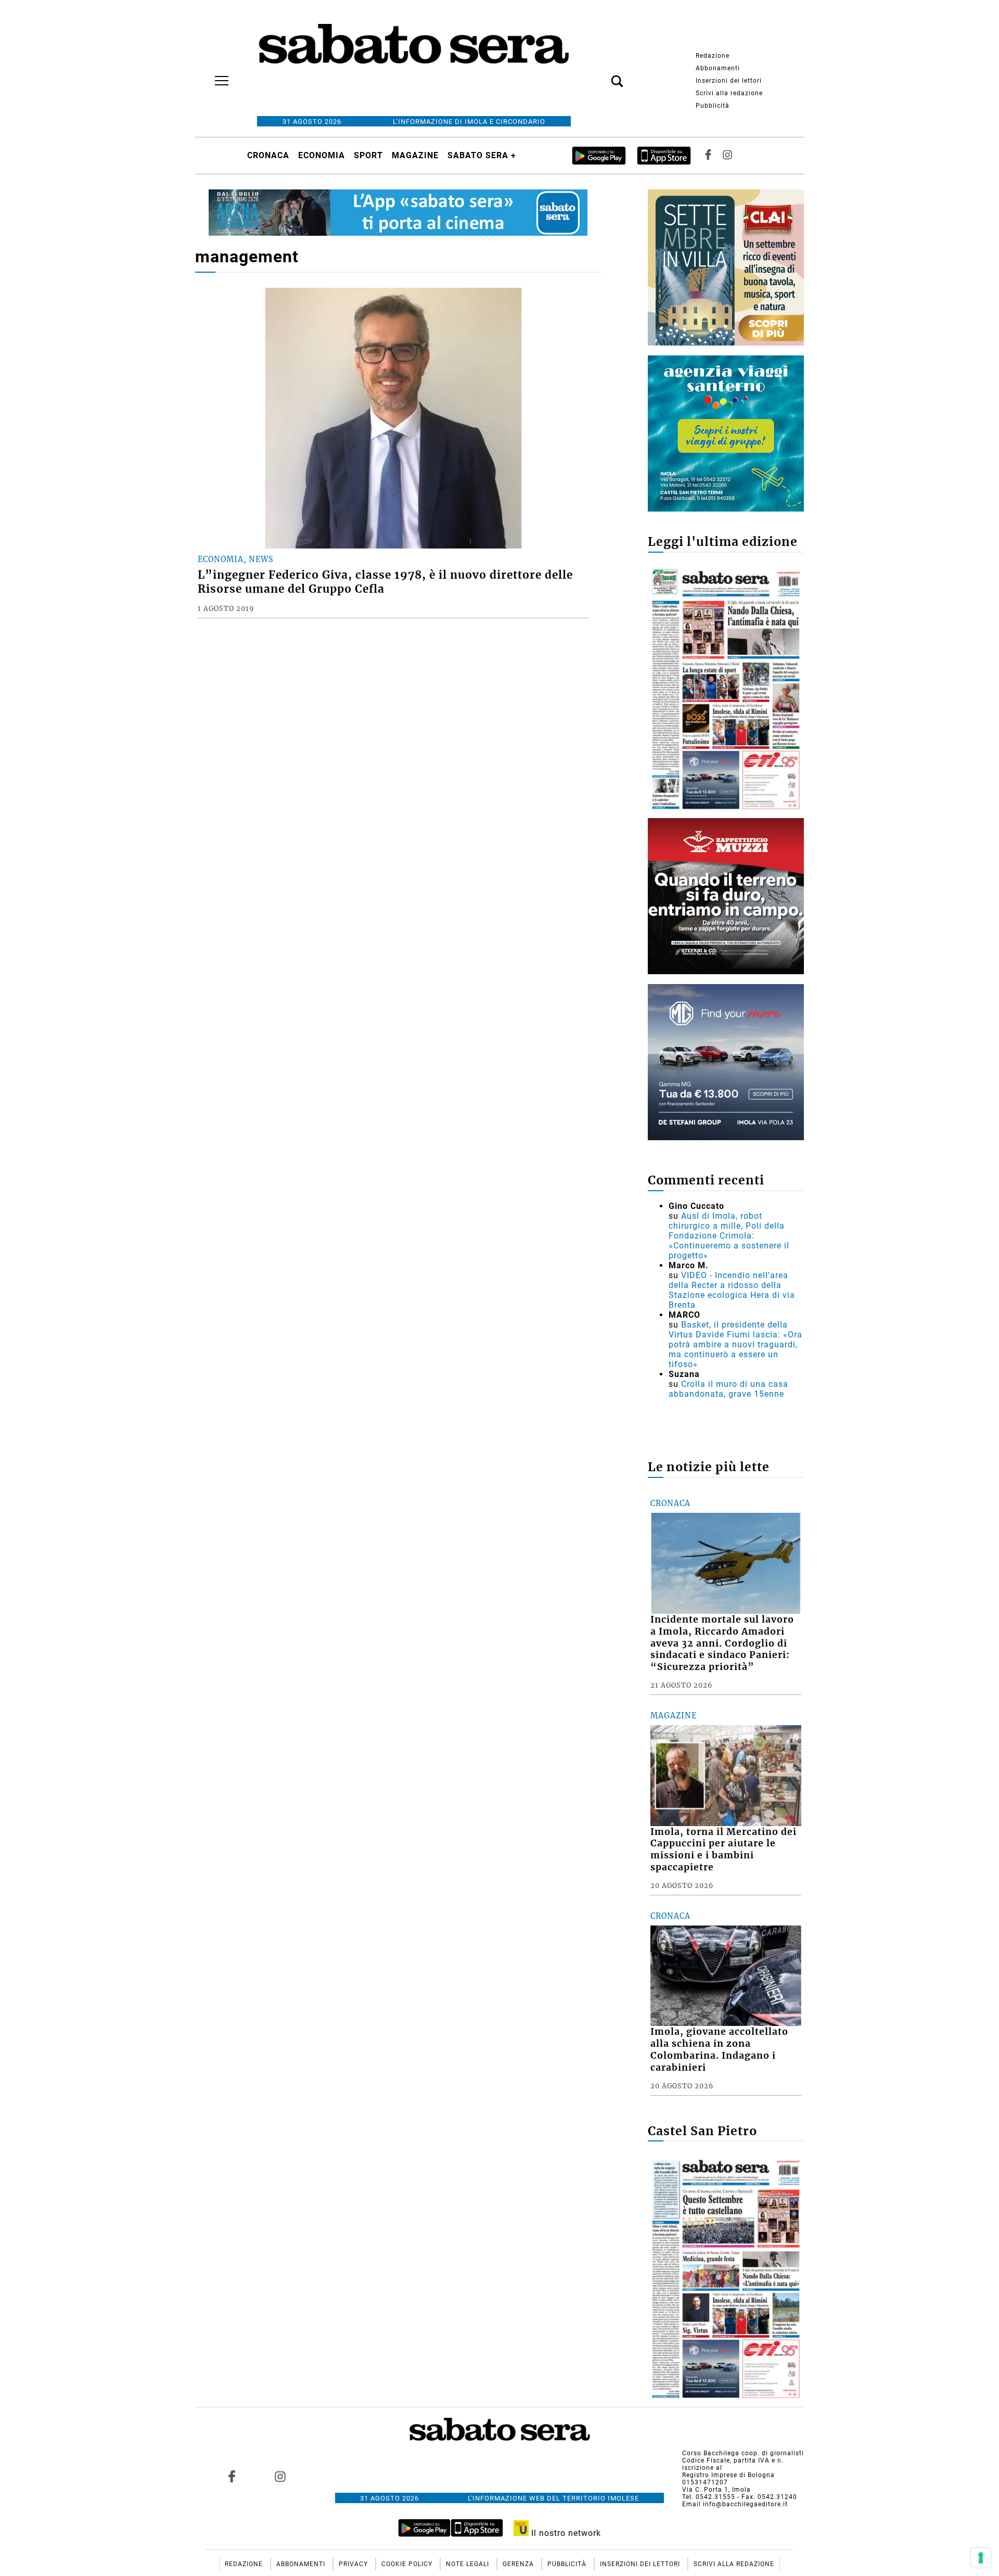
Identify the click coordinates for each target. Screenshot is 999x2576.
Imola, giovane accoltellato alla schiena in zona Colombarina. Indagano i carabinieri (719, 2050)
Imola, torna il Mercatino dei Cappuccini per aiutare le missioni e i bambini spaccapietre (723, 1850)
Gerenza (519, 2564)
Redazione (713, 56)
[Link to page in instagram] (280, 2477)
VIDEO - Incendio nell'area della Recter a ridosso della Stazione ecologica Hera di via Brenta (732, 1290)
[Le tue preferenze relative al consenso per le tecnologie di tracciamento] (981, 2558)
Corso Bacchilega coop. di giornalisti (743, 2453)
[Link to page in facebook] (232, 2477)
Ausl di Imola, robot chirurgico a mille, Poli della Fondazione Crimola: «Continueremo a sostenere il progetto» (729, 1236)
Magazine (415, 155)
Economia (322, 155)
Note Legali (469, 2564)
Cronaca (268, 155)
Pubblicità (713, 106)
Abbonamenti (718, 68)
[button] (601, 75)
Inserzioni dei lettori (729, 81)
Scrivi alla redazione (729, 93)
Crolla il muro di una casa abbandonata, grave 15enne (728, 1389)
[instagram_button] (727, 155)
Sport (368, 155)
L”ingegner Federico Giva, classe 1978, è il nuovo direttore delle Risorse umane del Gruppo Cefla (385, 582)
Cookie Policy (408, 2564)
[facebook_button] (708, 155)
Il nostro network (565, 2533)
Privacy (354, 2564)
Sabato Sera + (482, 155)
